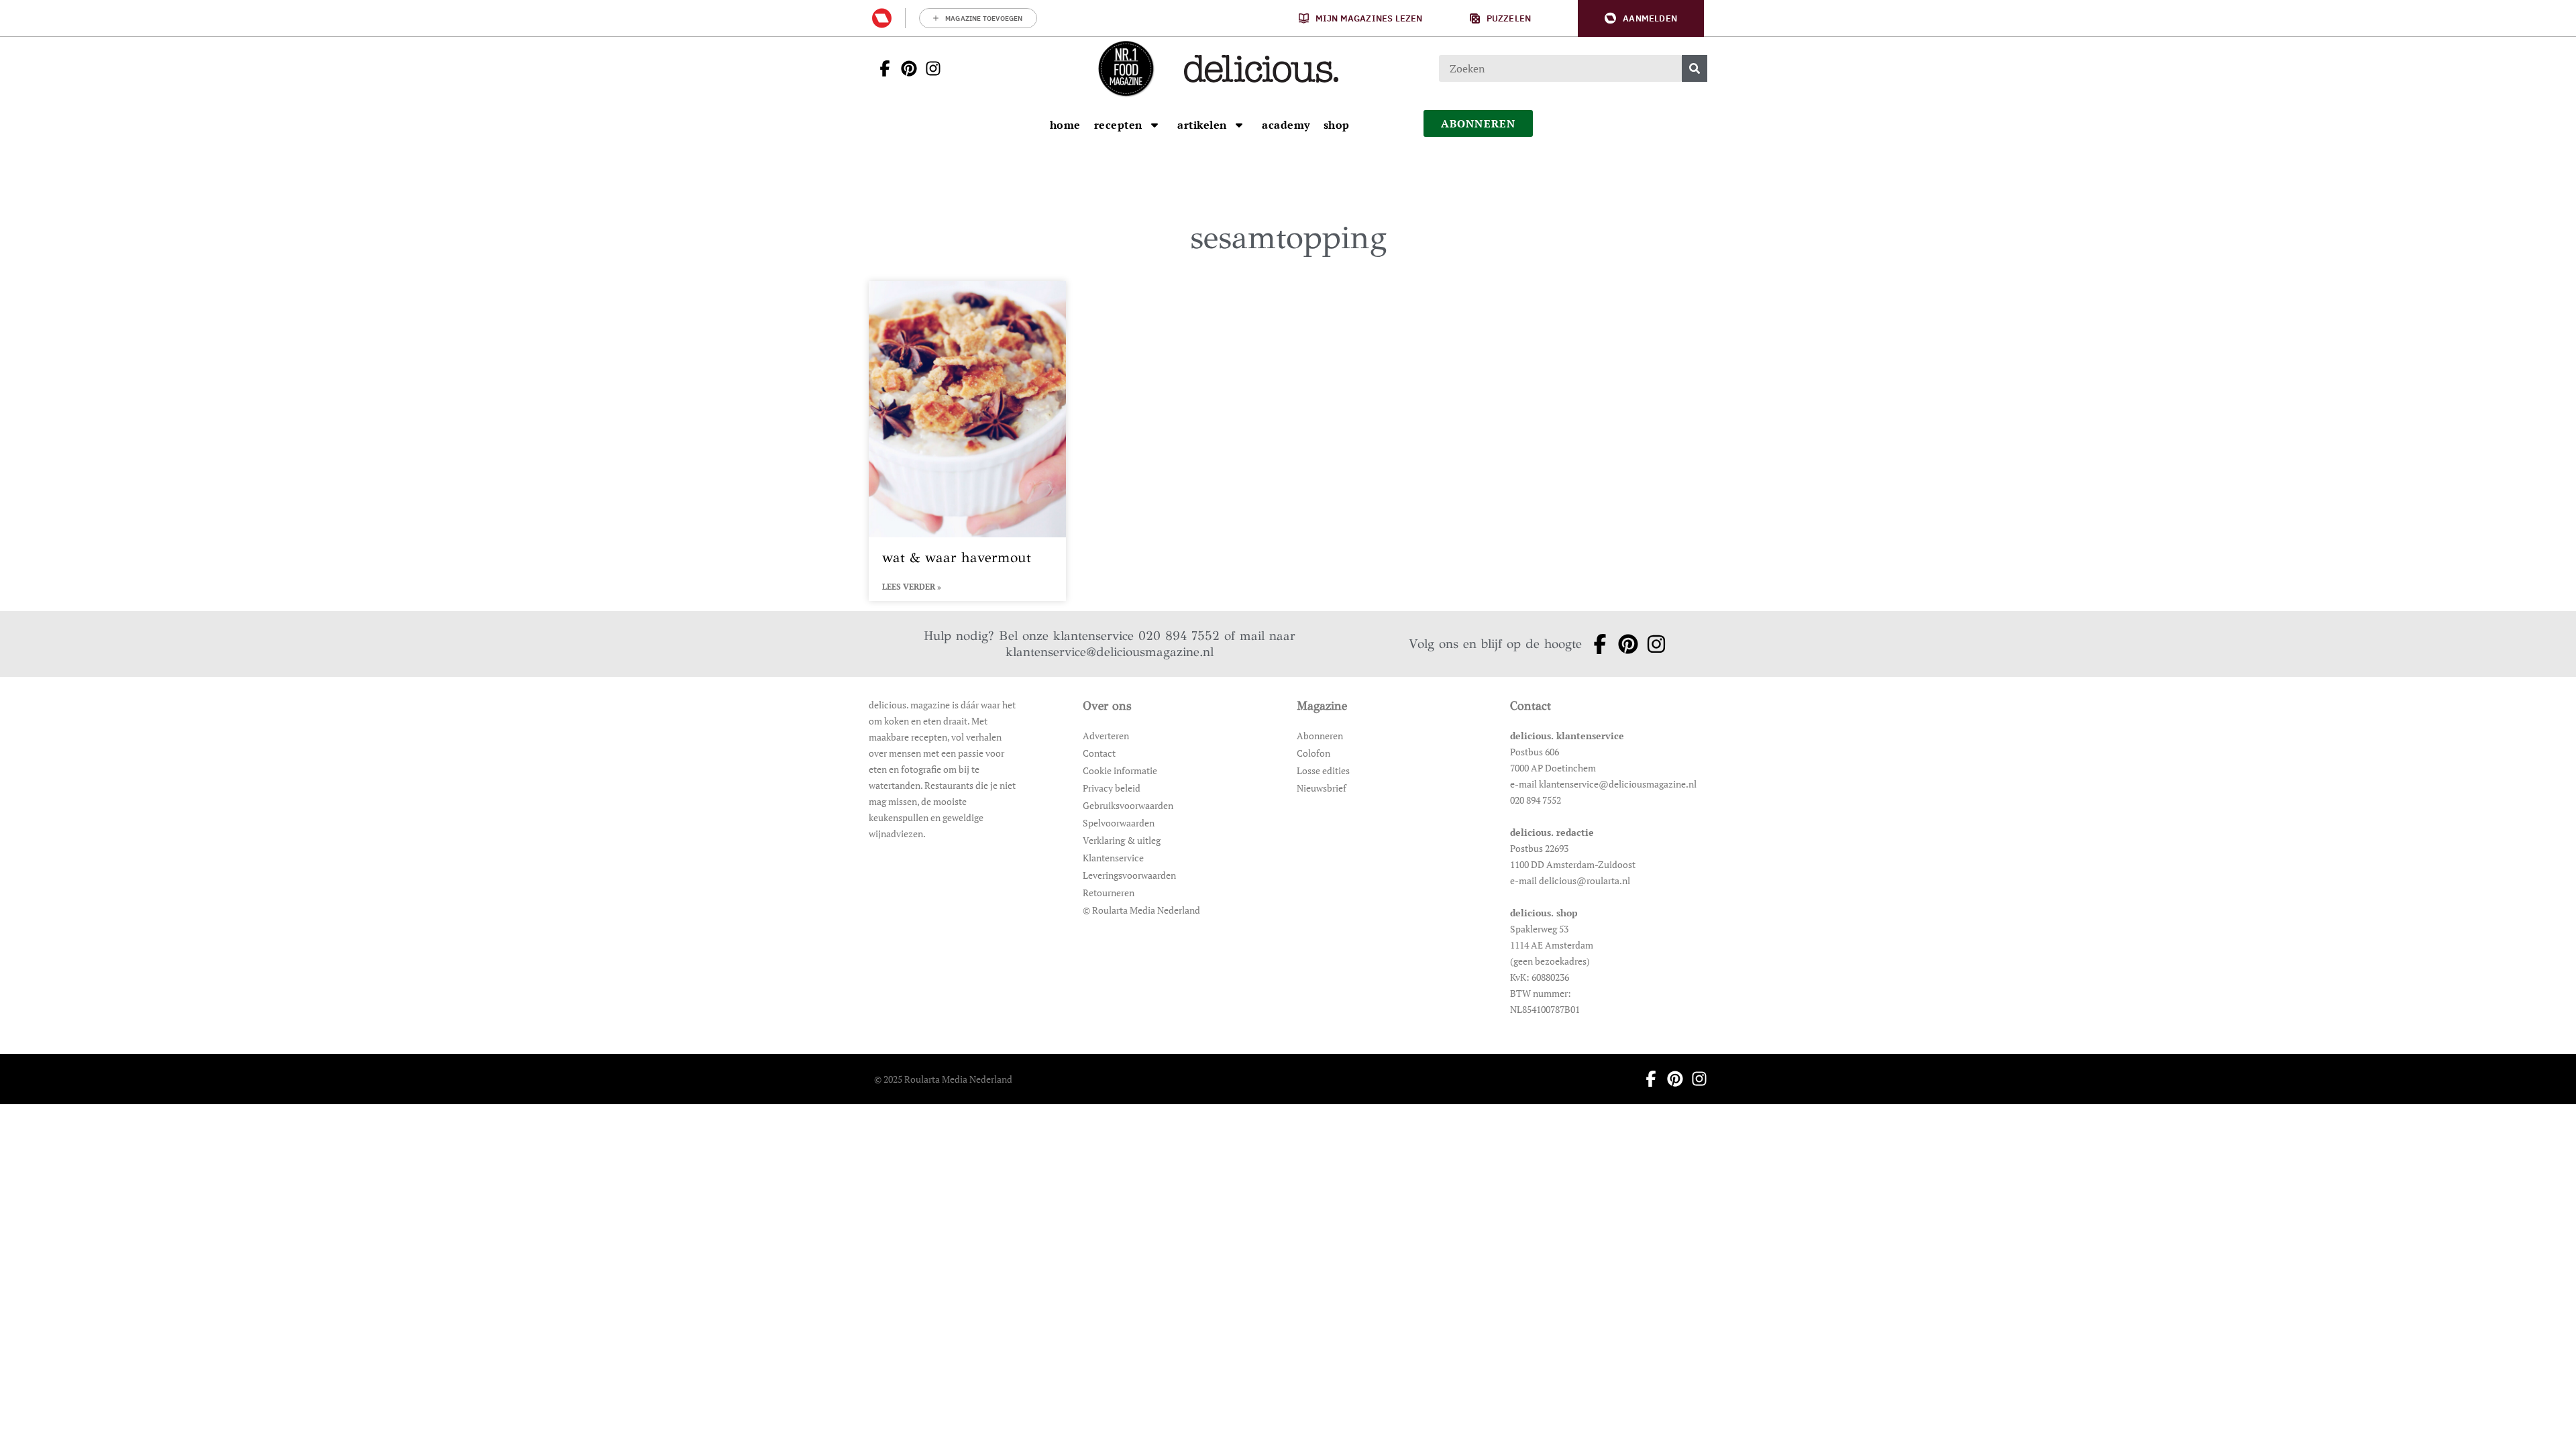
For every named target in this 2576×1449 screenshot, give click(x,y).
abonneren (1479, 123)
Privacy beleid (1112, 788)
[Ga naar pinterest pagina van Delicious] (905, 68)
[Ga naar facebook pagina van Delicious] (881, 68)
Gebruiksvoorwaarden (1128, 805)
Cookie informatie (1120, 770)
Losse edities (1323, 770)
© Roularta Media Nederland (1141, 910)
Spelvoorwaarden (1119, 823)
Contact (1099, 753)
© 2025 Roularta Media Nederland (943, 1079)
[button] (1641, 18)
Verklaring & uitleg (1122, 840)
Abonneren (1320, 736)
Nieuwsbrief (1322, 788)
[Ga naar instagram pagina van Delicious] (929, 68)
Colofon (1313, 753)
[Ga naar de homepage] (1126, 68)
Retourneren (1109, 893)
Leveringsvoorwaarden (1129, 875)
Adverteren (1106, 736)
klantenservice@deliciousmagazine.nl (1110, 652)
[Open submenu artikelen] (1239, 125)
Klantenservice (1113, 858)
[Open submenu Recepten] (1155, 125)
